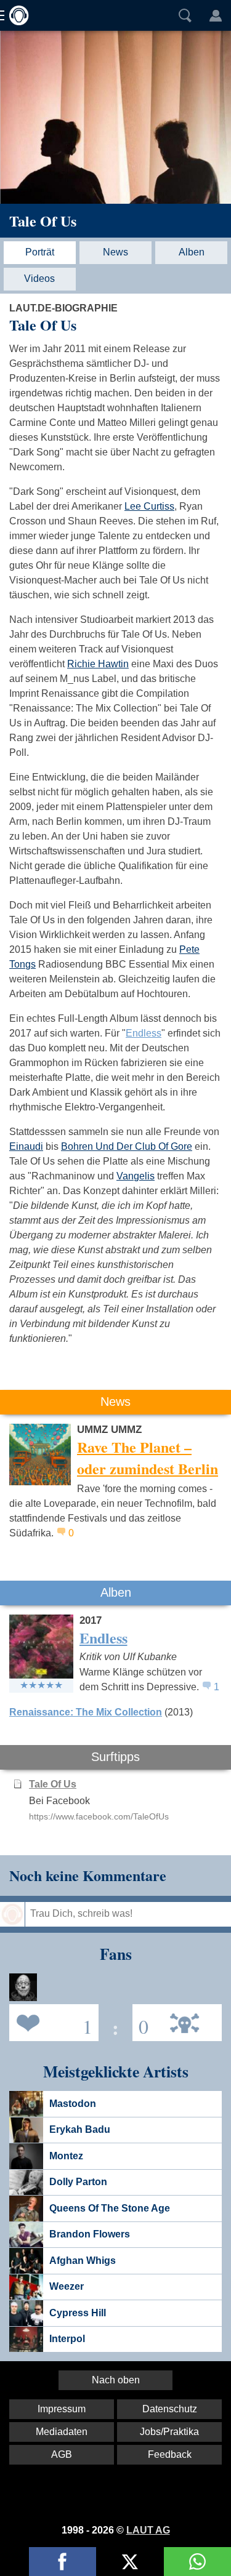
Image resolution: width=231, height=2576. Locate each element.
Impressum (62, 2409)
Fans (51, 2022)
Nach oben (116, 2380)
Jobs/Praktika (169, 2432)
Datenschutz (170, 2409)
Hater (140, 2022)
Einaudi (26, 1146)
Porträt (40, 252)
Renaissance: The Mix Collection (86, 1712)
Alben (192, 252)
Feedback (170, 2454)
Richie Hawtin (98, 664)
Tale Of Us (43, 221)
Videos (39, 279)
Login (216, 15)
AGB (62, 2454)
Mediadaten (62, 2432)
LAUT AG (148, 2530)
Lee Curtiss (149, 506)
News (115, 252)
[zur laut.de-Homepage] (15, 15)
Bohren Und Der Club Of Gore (127, 1146)
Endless (144, 1033)
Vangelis (136, 1176)
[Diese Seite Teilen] (63, 2562)
